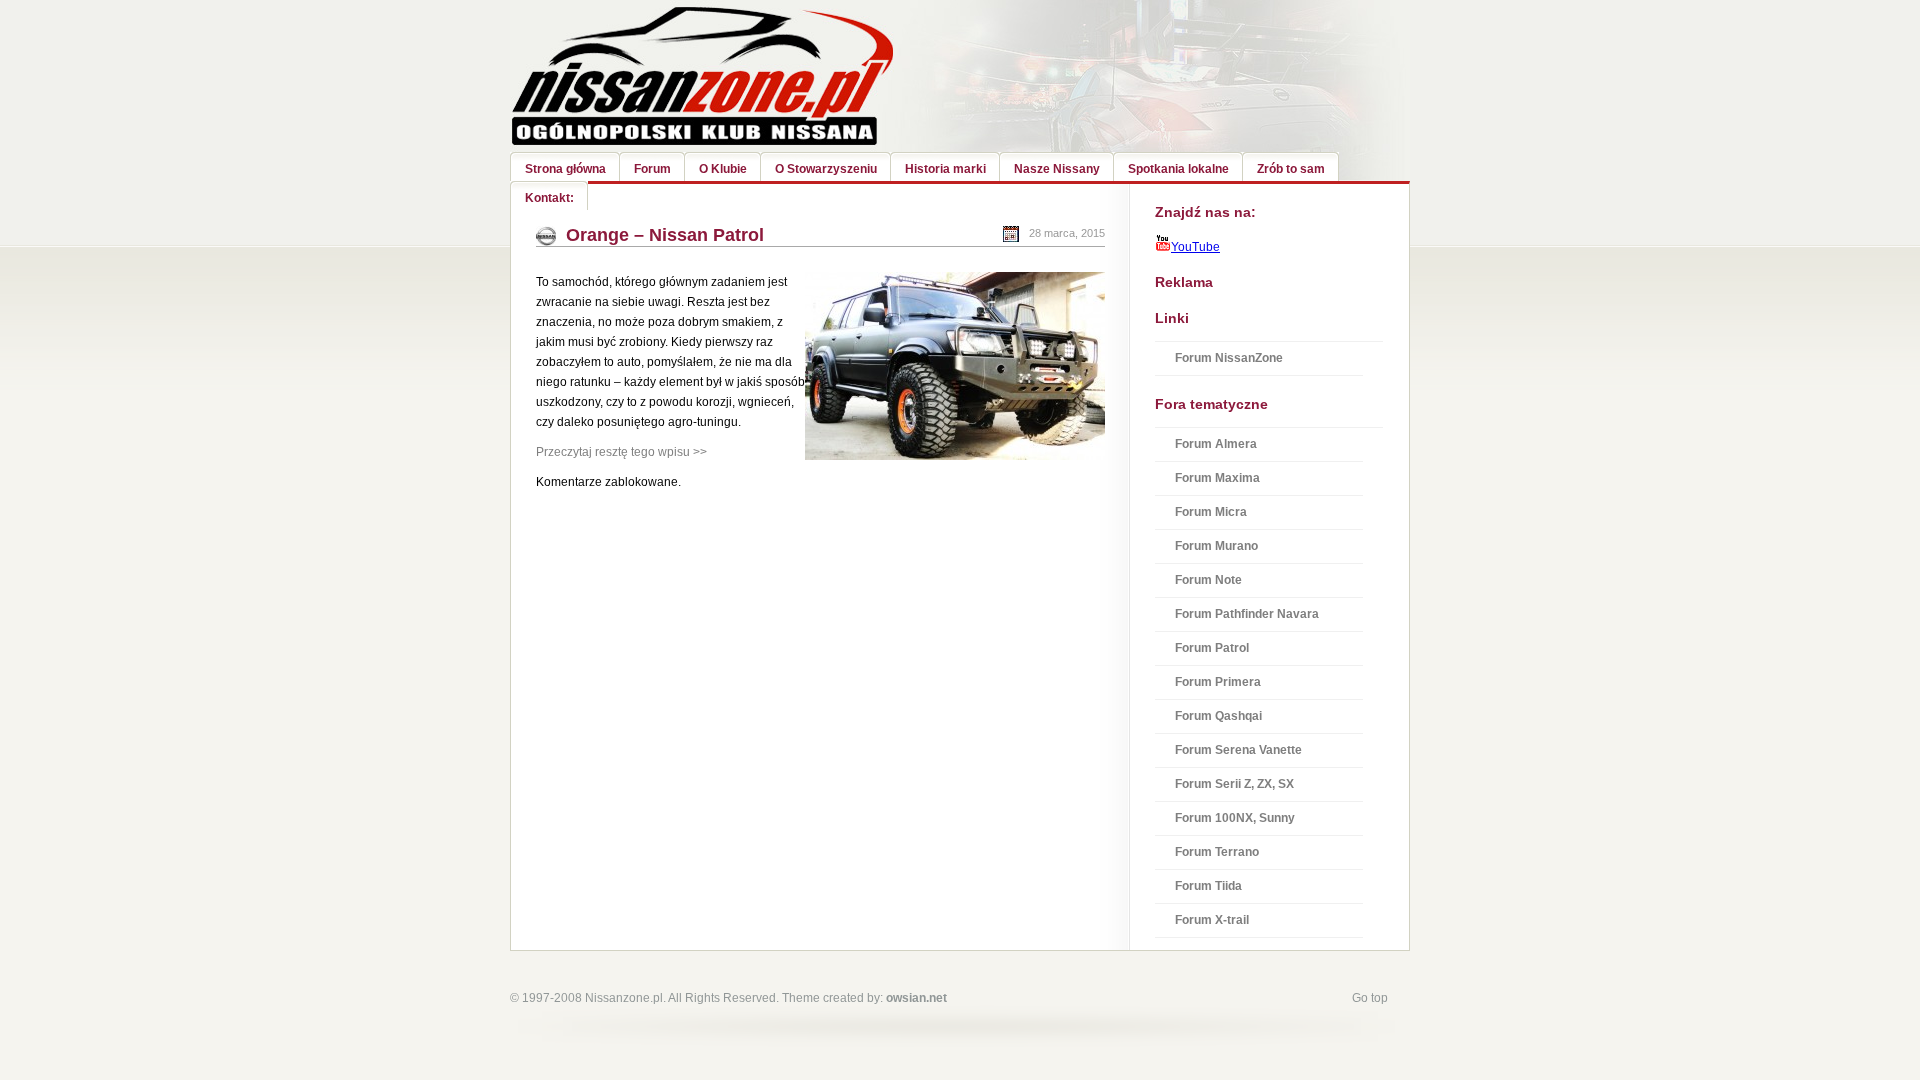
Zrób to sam (1291, 169)
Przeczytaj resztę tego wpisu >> (621, 452)
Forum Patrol (1212, 648)
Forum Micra (1211, 512)
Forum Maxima (1217, 478)
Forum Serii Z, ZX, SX (1234, 784)
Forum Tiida (1208, 886)
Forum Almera (1216, 444)
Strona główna (565, 169)
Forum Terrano (1217, 852)
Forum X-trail (1212, 920)
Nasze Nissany (1057, 169)
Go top (1370, 998)
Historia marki (945, 169)
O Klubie (723, 169)
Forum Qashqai (1218, 716)
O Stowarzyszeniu (826, 169)
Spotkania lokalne (1178, 169)
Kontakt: (549, 198)
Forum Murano (1216, 546)
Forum (652, 169)
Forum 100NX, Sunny (1235, 818)
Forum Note (1208, 580)
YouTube (1195, 247)
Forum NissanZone (1229, 358)
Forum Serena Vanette (1238, 750)
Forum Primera (1218, 682)
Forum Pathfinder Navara (1247, 614)
